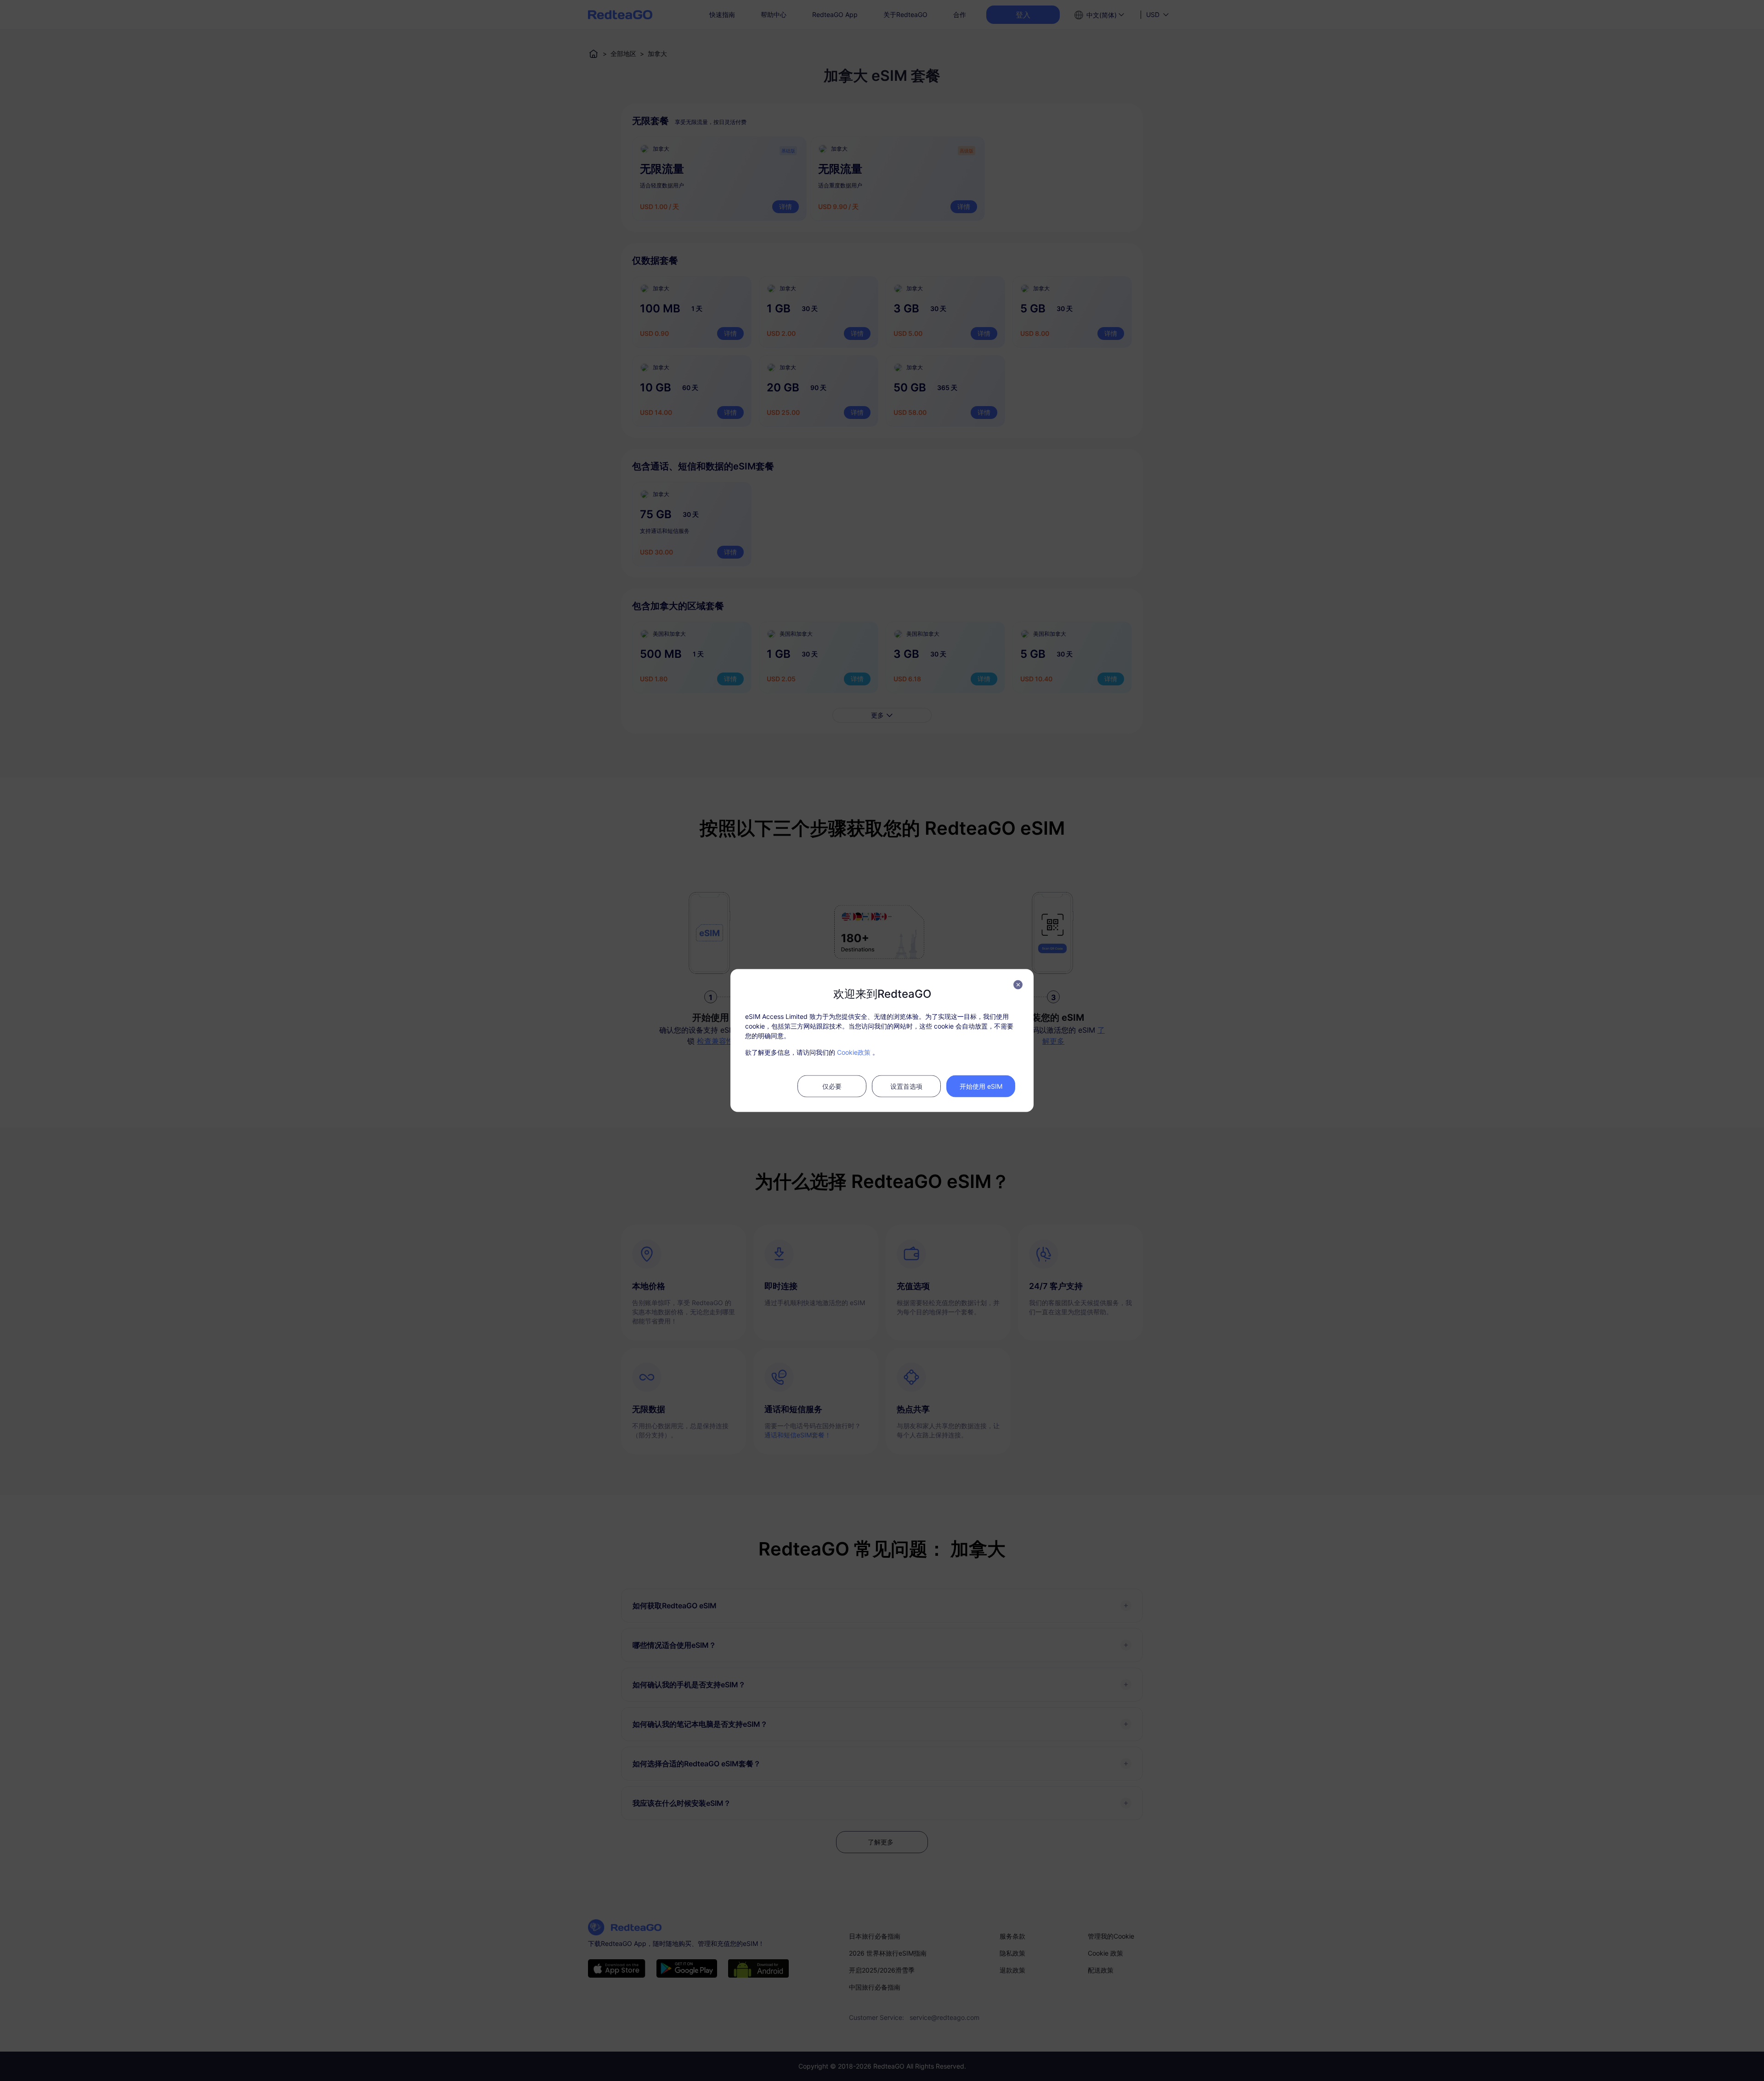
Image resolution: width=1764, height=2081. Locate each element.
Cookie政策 (854, 1052)
